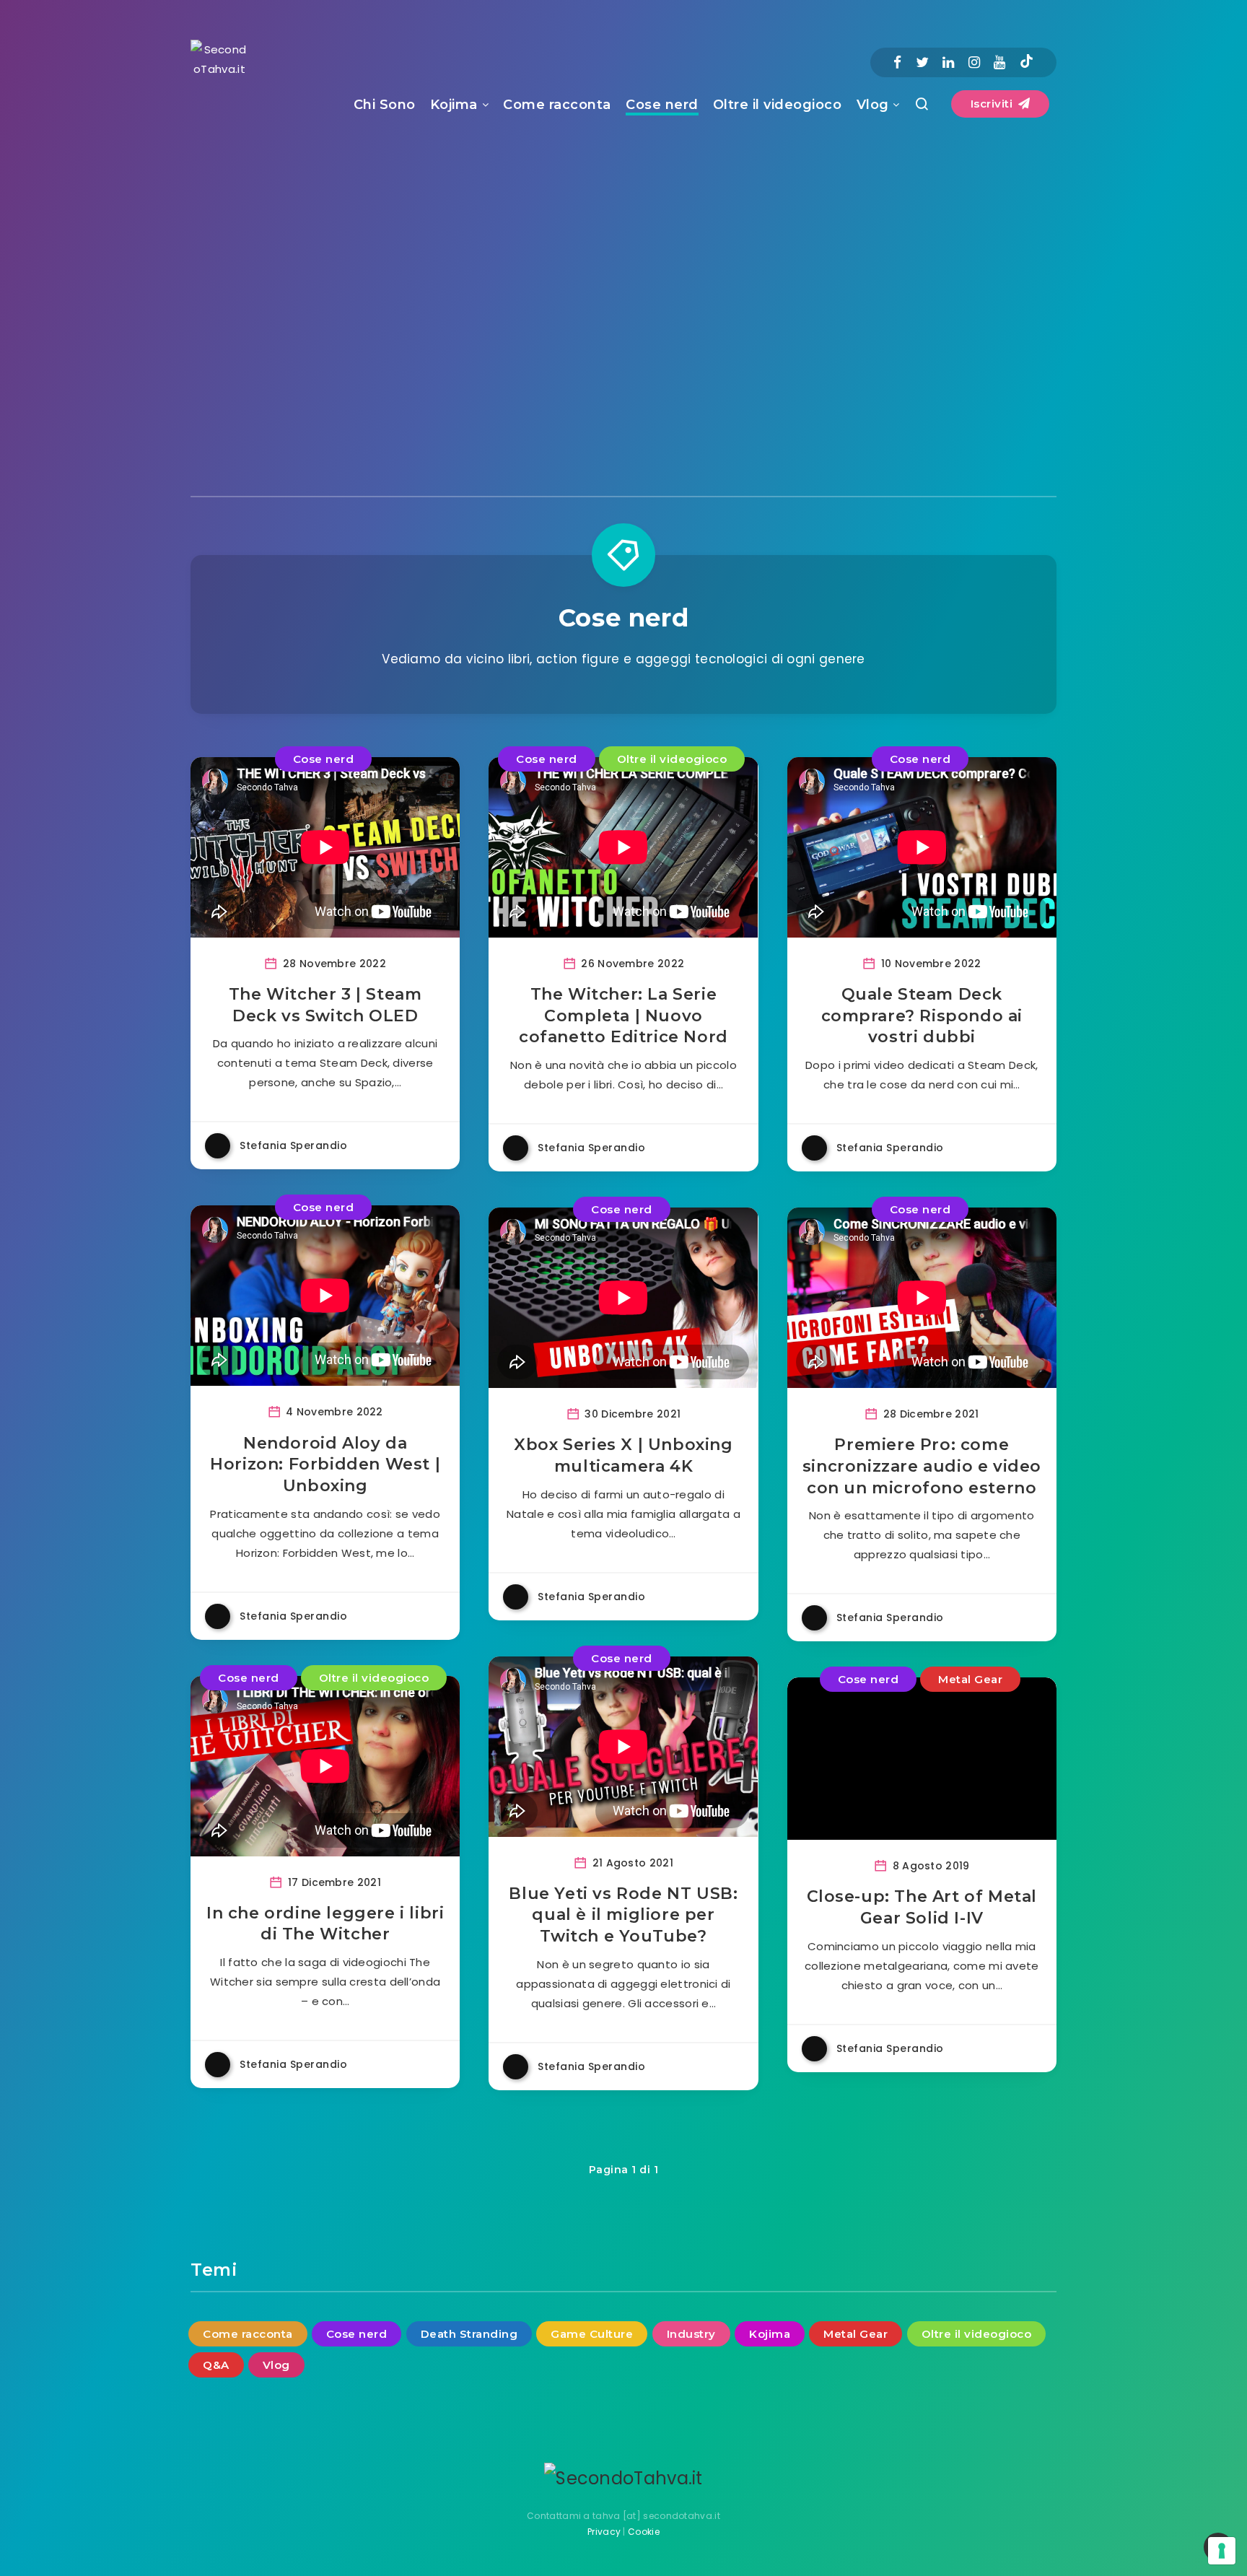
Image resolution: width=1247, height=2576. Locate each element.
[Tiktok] (1027, 63)
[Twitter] (922, 62)
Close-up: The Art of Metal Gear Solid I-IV (922, 1907)
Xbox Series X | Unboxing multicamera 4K (623, 1455)
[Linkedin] (948, 62)
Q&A (216, 2365)
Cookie (644, 2532)
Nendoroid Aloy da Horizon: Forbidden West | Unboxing (325, 1464)
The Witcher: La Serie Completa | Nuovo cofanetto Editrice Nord (623, 1016)
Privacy (604, 2532)
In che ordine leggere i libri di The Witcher (325, 1924)
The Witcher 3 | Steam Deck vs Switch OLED (325, 1005)
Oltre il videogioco (778, 105)
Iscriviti (993, 104)
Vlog (873, 105)
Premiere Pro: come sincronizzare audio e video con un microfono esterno (922, 1466)
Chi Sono (385, 105)
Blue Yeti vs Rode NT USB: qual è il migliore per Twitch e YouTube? (623, 1915)
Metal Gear (970, 1679)
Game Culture (592, 2334)
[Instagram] (974, 62)
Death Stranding (469, 2334)
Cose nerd (662, 105)
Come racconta (557, 105)
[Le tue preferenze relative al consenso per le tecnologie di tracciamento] (1222, 2551)
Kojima (454, 105)
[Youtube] (999, 62)
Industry (691, 2334)
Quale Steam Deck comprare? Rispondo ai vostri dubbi (922, 1016)
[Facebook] (897, 62)
